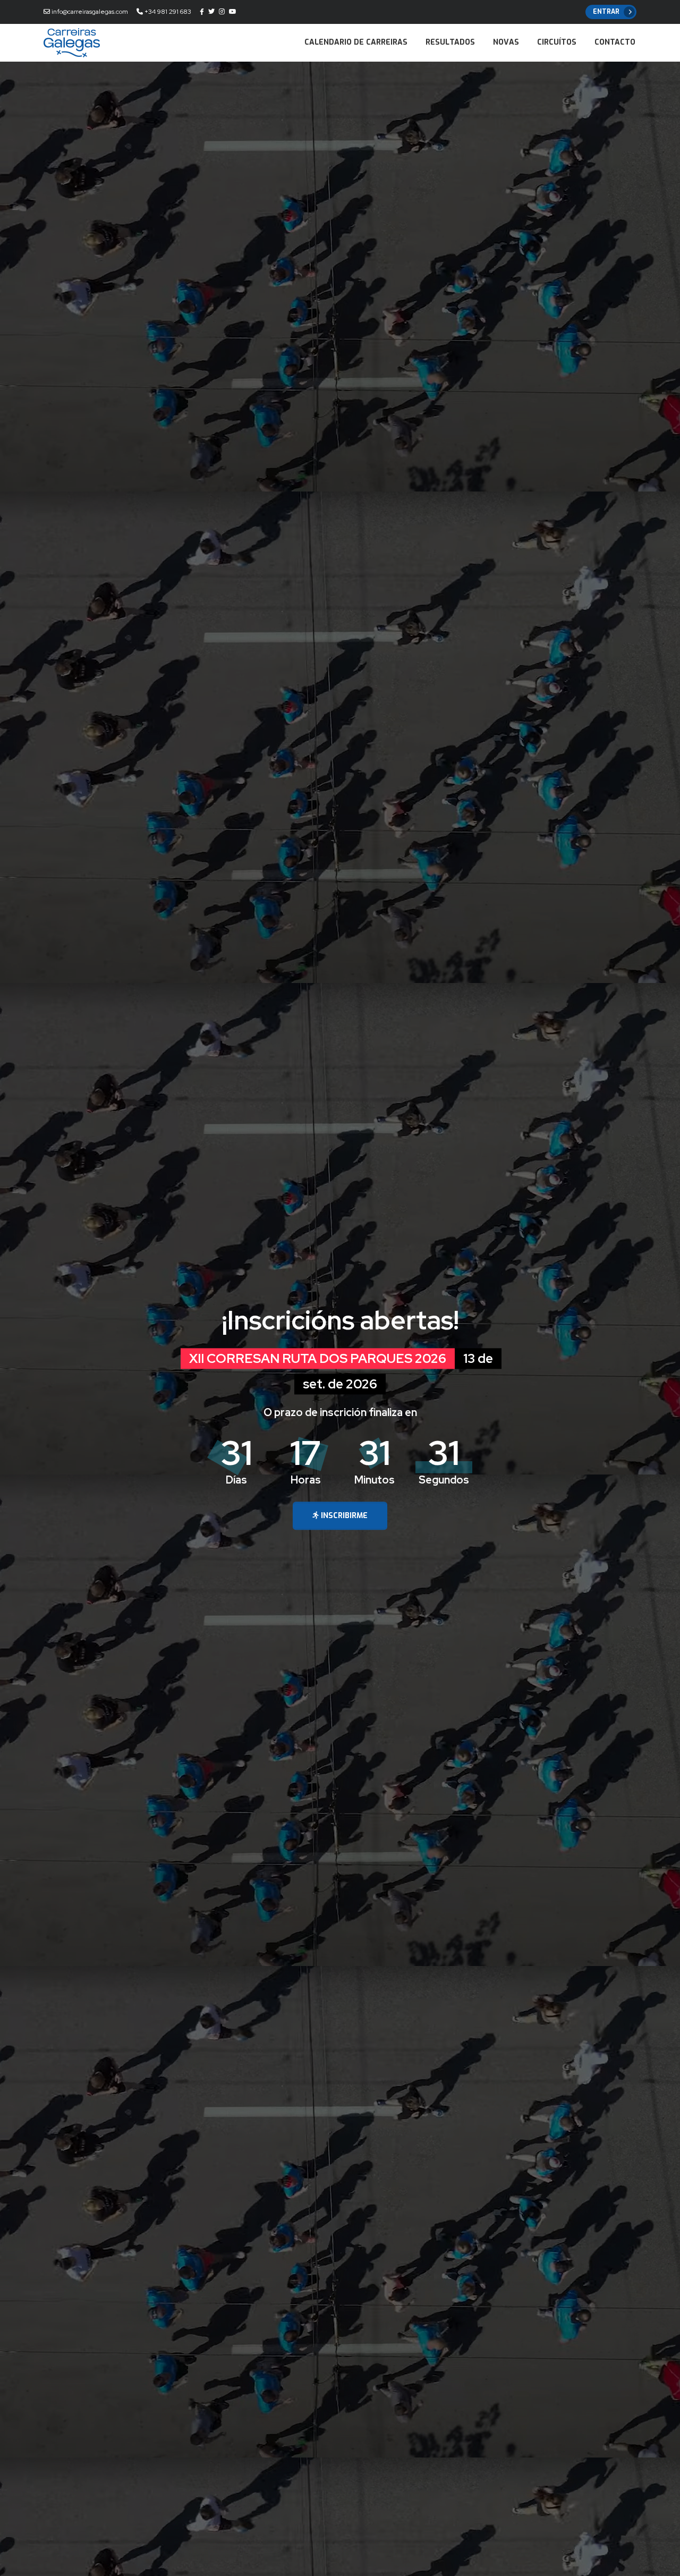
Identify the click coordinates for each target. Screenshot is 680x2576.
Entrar (606, 12)
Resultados (450, 42)
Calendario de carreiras (356, 42)
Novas (506, 42)
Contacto (615, 42)
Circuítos (557, 42)
